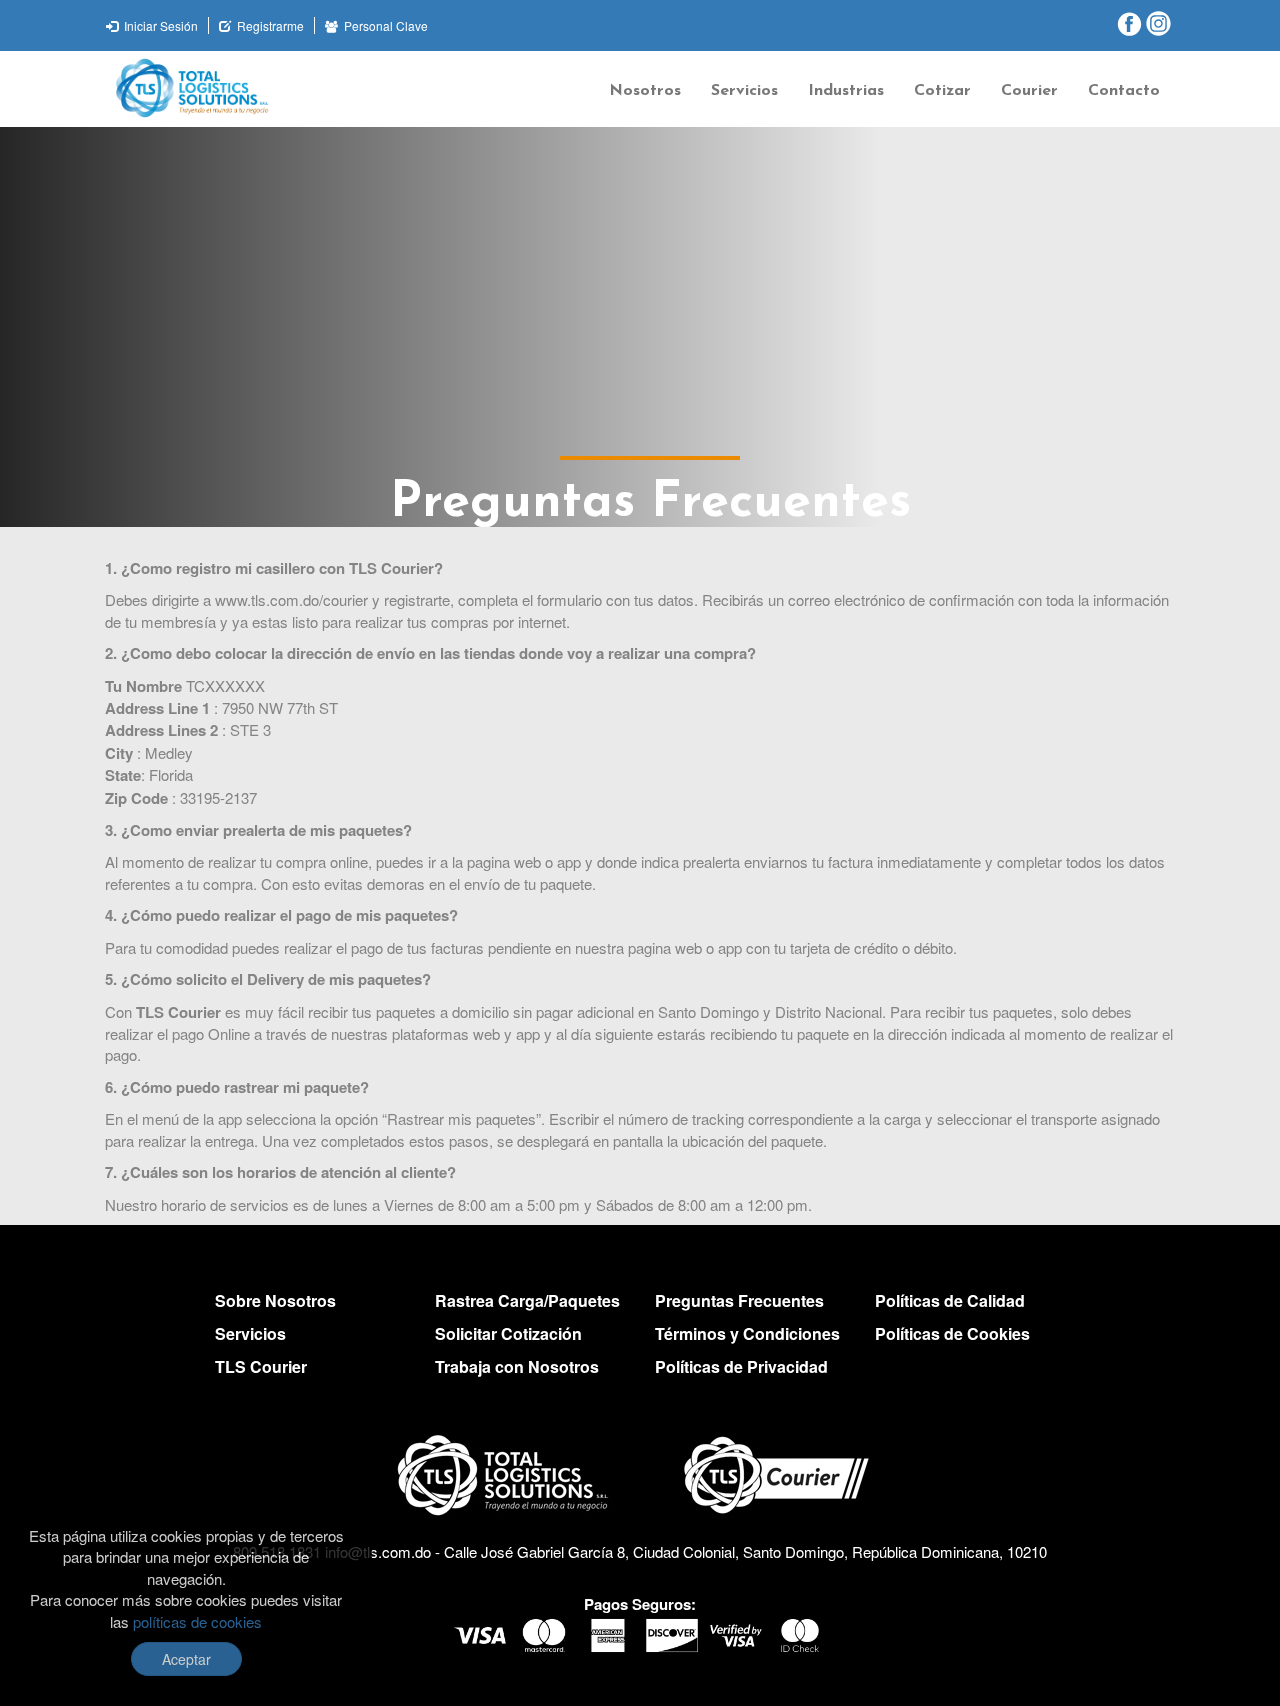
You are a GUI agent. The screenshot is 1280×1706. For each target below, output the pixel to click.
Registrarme (269, 25)
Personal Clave (384, 25)
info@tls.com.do (378, 1551)
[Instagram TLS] (1158, 23)
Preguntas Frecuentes (739, 1300)
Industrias (846, 91)
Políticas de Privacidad (741, 1366)
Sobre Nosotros (275, 1300)
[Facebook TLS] (1129, 23)
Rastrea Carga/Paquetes (527, 1300)
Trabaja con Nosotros (517, 1366)
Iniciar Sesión (159, 25)
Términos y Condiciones (747, 1333)
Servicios (744, 91)
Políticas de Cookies (952, 1333)
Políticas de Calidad (950, 1300)
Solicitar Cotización (508, 1333)
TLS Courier (261, 1366)
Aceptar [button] (186, 1659)
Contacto (1124, 91)
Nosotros (645, 91)
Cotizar (942, 91)
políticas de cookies (197, 1621)
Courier (1029, 91)
